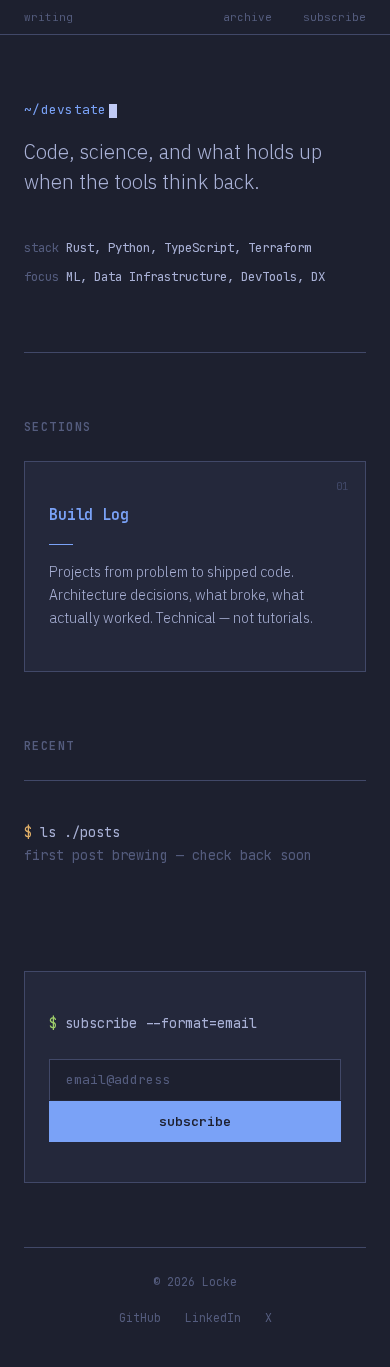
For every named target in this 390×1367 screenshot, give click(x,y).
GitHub (140, 1317)
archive (247, 17)
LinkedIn (213, 1317)
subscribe (334, 17)
